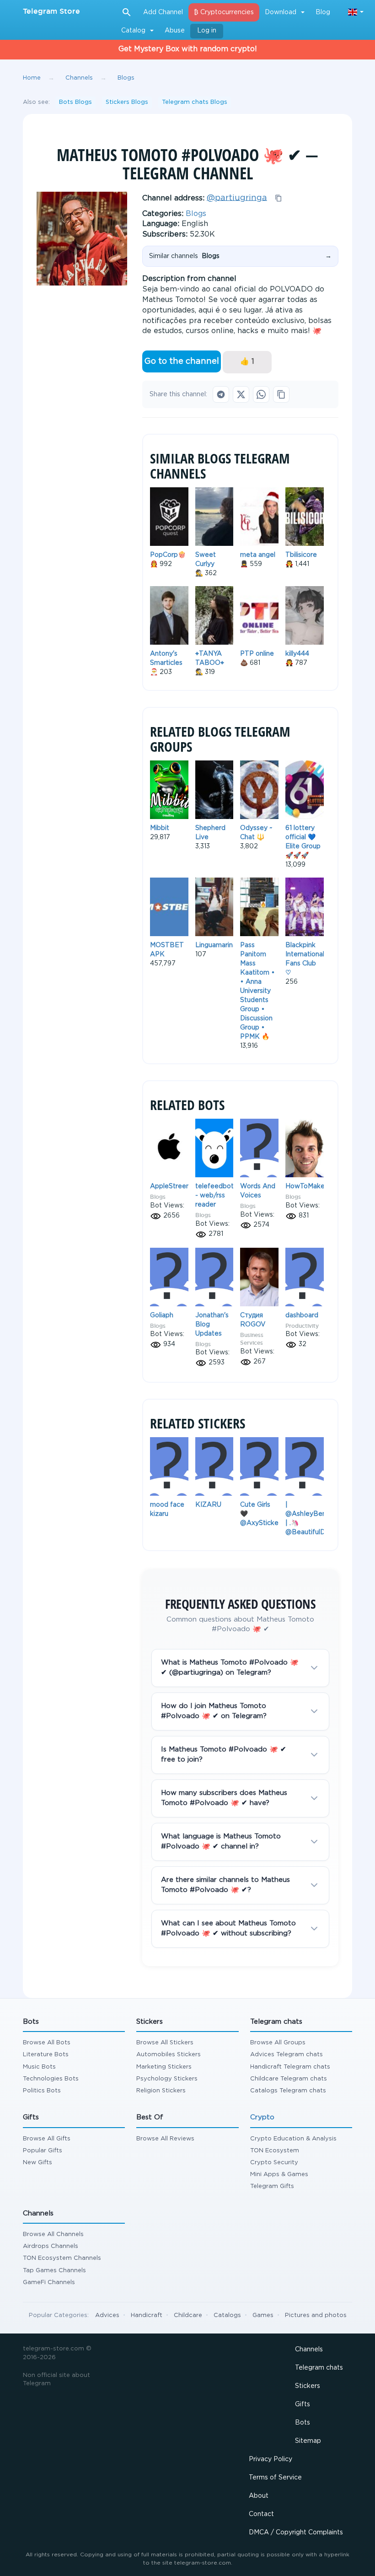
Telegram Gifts (272, 2186)
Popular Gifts (43, 2151)
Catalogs (227, 2315)
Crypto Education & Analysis (293, 2139)
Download (281, 12)
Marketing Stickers (164, 2067)
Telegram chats (319, 2368)
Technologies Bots (51, 2079)
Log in (207, 31)
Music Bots (39, 2067)
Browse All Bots (47, 2043)
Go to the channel (182, 361)
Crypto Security (274, 2163)
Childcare (188, 2315)
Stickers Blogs (127, 102)
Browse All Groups (278, 2043)
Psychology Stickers (167, 2079)
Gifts (303, 2404)
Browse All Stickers (165, 2043)
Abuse (175, 31)
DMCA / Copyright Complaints (296, 2533)
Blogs (196, 214)
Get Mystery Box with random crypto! (188, 49)
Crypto (262, 2117)
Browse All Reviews (165, 2139)
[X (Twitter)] (241, 394)
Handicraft (147, 2315)
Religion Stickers (161, 2091)
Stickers (308, 2386)
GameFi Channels (49, 2282)
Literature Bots (46, 2055)
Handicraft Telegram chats (290, 2067)
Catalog (133, 31)
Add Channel (163, 12)
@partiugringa (237, 198)
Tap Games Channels (54, 2271)
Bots (303, 2423)
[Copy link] (281, 394)
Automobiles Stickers (169, 2055)
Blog (323, 12)
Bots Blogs (75, 102)
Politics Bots (42, 2091)
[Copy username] (279, 198)
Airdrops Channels (51, 2246)
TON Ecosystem (275, 2151)
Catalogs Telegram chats (288, 2091)
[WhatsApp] (261, 394)
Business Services (252, 1339)
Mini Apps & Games (279, 2175)
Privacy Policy (271, 2459)
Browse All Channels (53, 2234)
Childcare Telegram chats (289, 2079)
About (259, 2496)
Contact (261, 2514)
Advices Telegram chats (287, 2055)
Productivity (302, 1326)
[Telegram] (221, 394)
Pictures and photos (316, 2315)
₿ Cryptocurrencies (224, 12)
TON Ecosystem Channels (62, 2258)
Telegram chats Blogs (195, 102)
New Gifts (37, 2163)
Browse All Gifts (47, 2139)
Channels (309, 2350)
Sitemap (308, 2441)
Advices (107, 2315)
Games (263, 2315)
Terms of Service (275, 2478)
